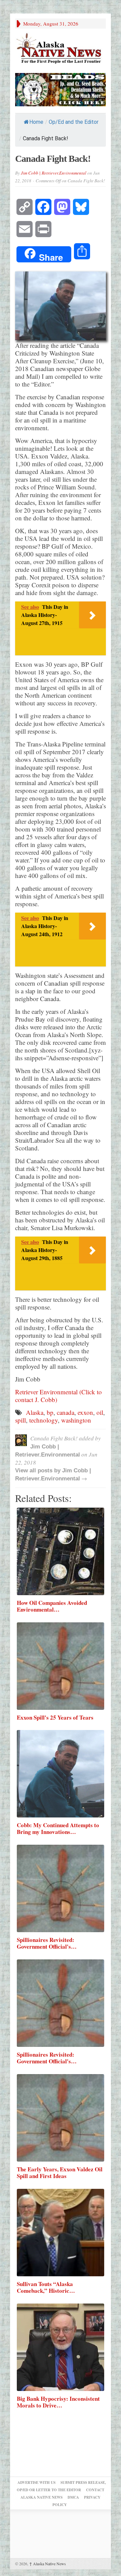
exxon (85, 1412)
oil (100, 1412)
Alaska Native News (48, 2564)
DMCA (73, 2497)
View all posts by (39, 1470)
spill (21, 1420)
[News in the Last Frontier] (61, 49)
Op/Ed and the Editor (74, 122)
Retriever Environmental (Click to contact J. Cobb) (58, 1396)
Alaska (35, 1412)
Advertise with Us (36, 2482)
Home (36, 122)
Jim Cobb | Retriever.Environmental (54, 173)
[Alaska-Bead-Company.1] (61, 89)
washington (76, 1420)
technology (44, 1420)
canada (66, 1412)
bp (50, 1412)
